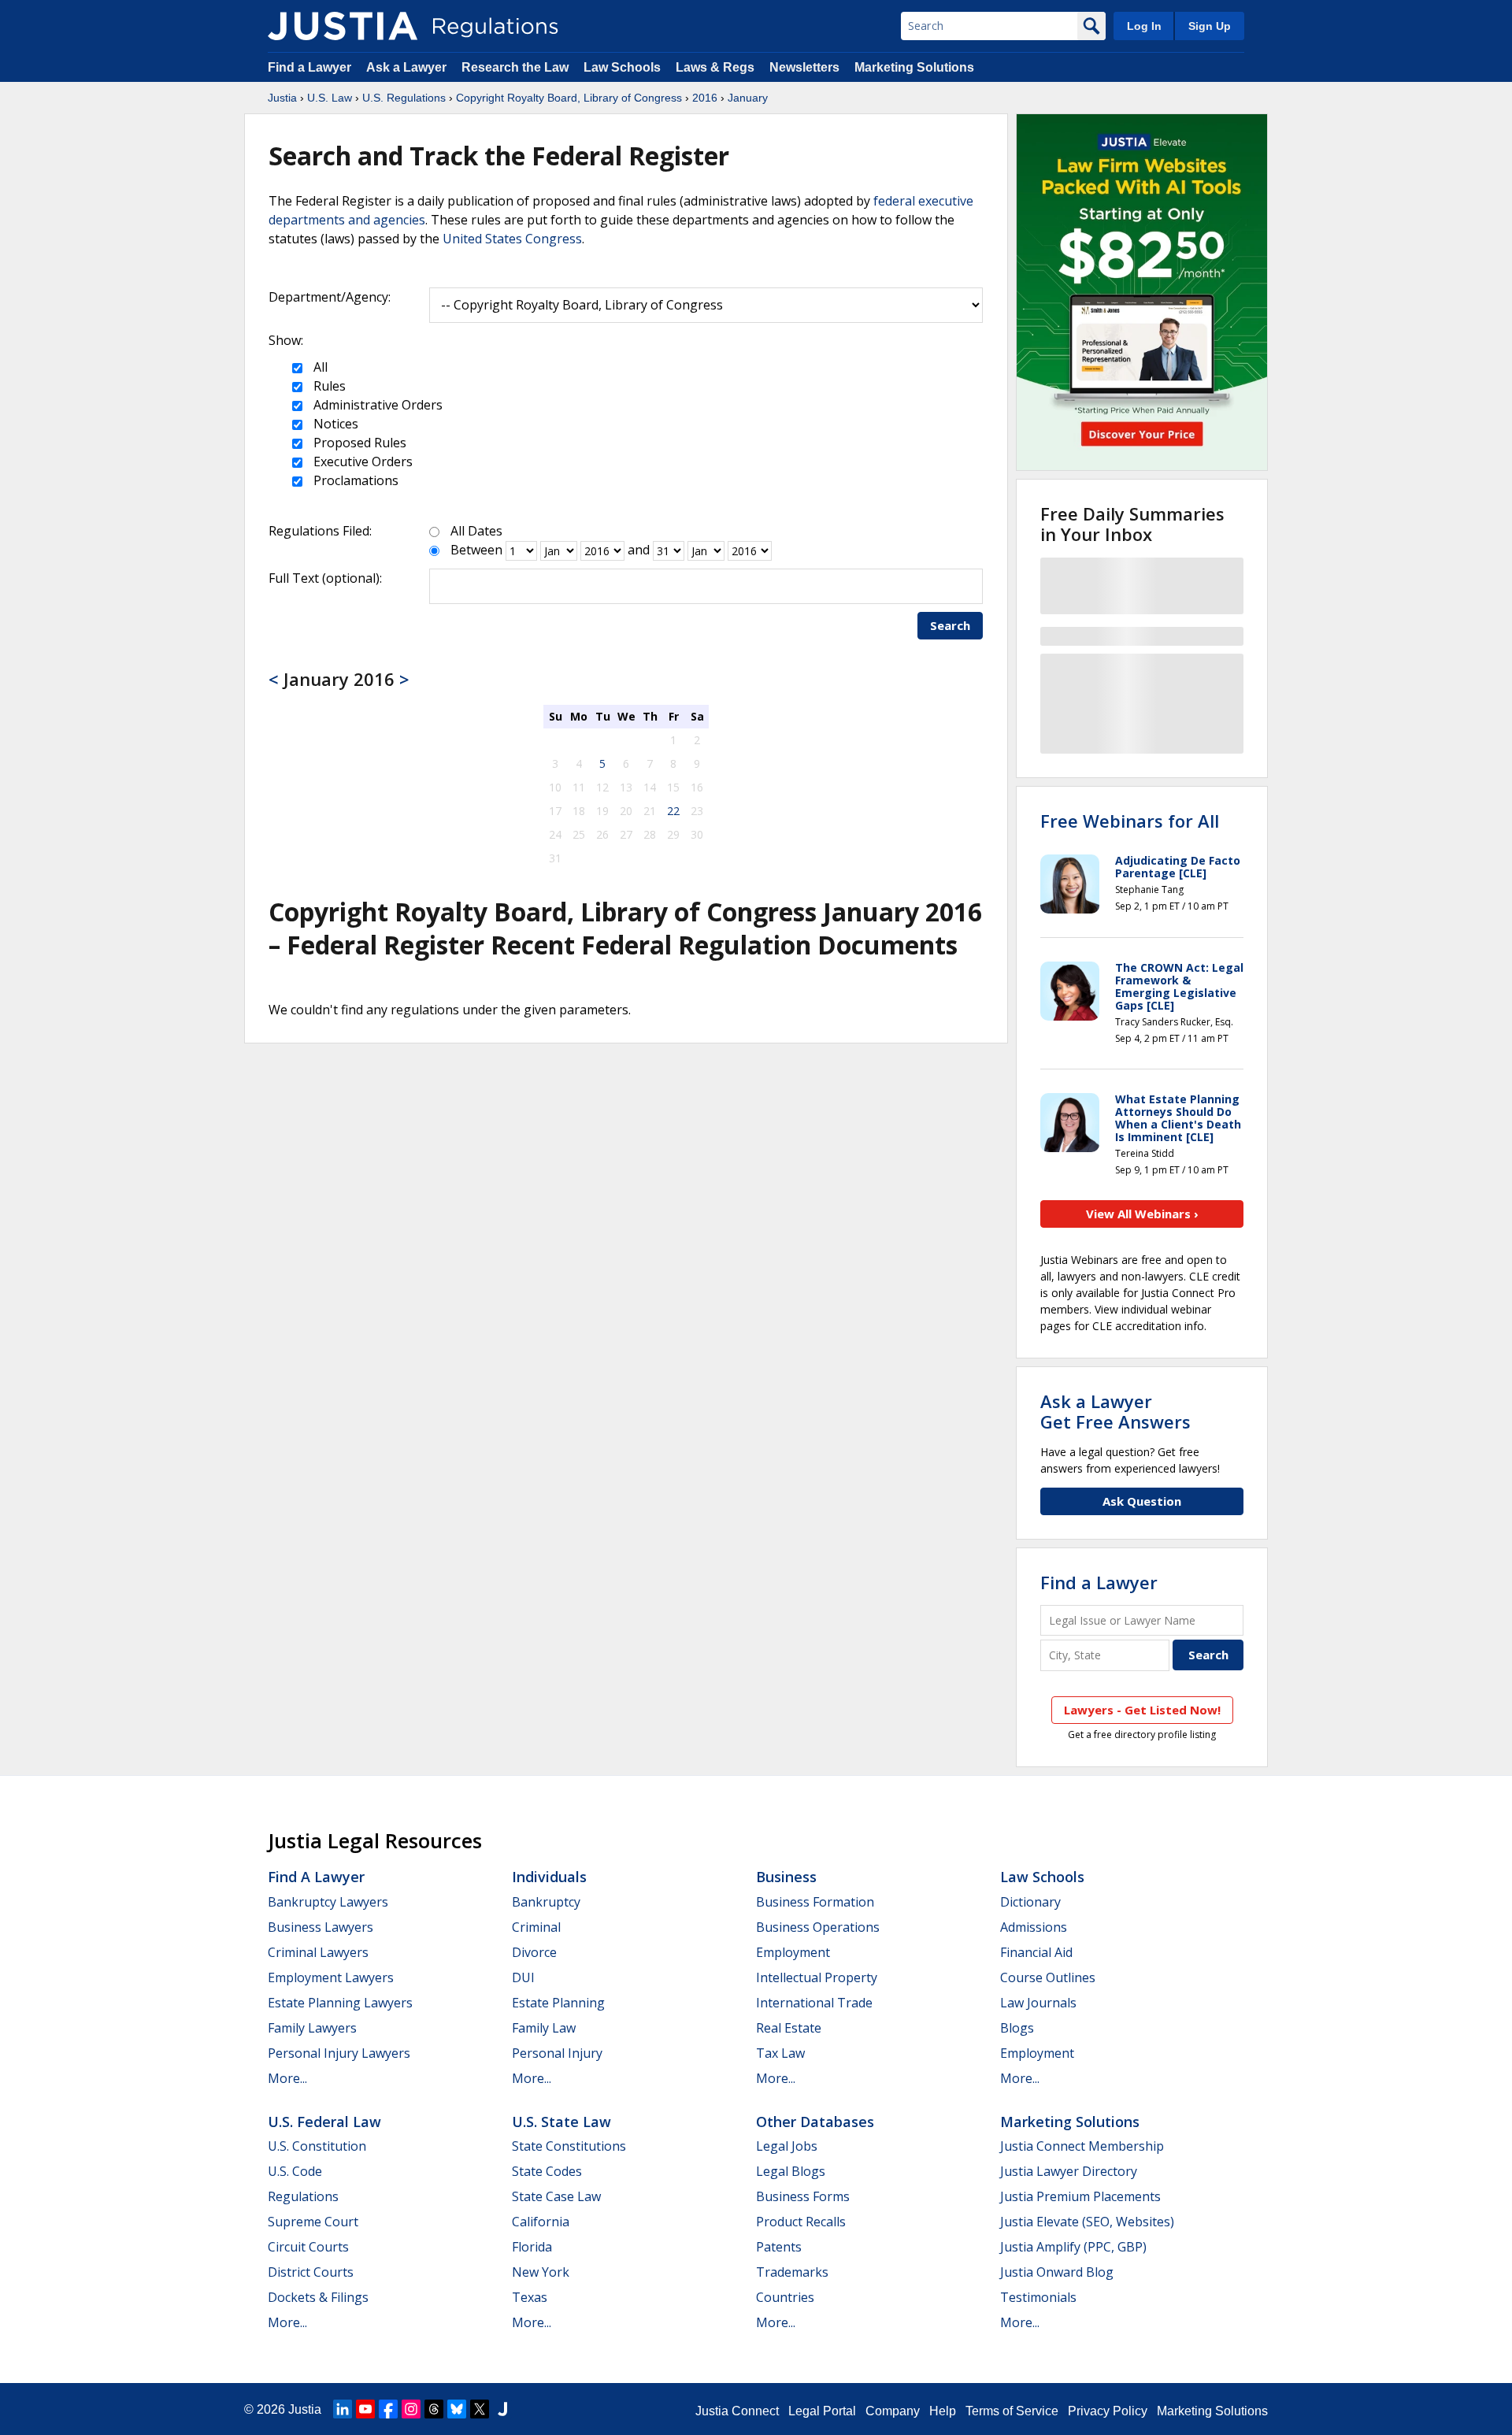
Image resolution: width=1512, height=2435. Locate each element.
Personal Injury (557, 2053)
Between (476, 550)
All (319, 367)
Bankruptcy (546, 1902)
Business (786, 1877)
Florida (532, 2247)
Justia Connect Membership (1082, 2146)
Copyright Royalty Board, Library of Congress (569, 98)
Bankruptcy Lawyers (328, 1902)
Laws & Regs (715, 67)
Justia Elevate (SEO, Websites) (1087, 2222)
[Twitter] (480, 2409)
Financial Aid (1036, 1952)
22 (673, 811)
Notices (334, 424)
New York (541, 2272)
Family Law (544, 2028)
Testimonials (1038, 2297)
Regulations (303, 2196)
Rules (328, 386)
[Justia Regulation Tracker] (343, 26)
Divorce (534, 1952)
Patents (779, 2247)
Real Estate (789, 2028)
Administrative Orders (376, 405)
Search (950, 625)
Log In (1144, 26)
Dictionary (1030, 1902)
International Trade (814, 2003)
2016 (705, 98)
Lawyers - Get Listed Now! (1142, 1710)
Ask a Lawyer (408, 67)
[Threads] (434, 2409)
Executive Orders (361, 461)
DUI (523, 1977)
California (541, 2222)
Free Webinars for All (1130, 821)
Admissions (1034, 1927)
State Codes (547, 2171)
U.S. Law (330, 98)
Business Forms (803, 2196)
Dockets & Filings (318, 2297)
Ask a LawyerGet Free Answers (1115, 1411)
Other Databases (815, 2122)
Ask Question (1142, 1501)
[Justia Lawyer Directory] (502, 2409)
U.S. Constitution (317, 2146)
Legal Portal (822, 2411)
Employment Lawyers (331, 1977)
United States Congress (512, 239)
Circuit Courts (308, 2247)
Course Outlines (1048, 1977)
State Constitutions (569, 2146)
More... (287, 2078)
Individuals (549, 1877)
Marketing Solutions (914, 67)
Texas (530, 2297)
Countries (785, 2297)
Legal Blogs (791, 2171)
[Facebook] (388, 2409)
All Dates (476, 531)
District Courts (311, 2272)
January (748, 98)
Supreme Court (313, 2222)
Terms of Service (1012, 2411)
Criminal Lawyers (318, 1952)
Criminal (536, 1927)
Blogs (1017, 2028)
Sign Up (1210, 26)
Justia (282, 98)
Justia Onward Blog (1057, 2272)
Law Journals (1038, 2003)
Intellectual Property (817, 1977)
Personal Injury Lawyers (339, 2053)
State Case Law (556, 2196)
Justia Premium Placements (1080, 2196)
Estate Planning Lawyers (340, 2003)
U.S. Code (295, 2171)
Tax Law (780, 2053)
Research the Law (515, 67)
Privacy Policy (1108, 2411)
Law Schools (622, 67)
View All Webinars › (1142, 1214)
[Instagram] (411, 2409)
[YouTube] (365, 2409)
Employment (793, 1952)
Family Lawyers (312, 2028)
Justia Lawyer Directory (1069, 2171)
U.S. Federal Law (324, 2122)
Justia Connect (737, 2411)
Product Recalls (801, 2222)
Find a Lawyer (309, 67)
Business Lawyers (321, 1927)
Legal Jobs (787, 2146)
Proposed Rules (358, 443)
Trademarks (792, 2272)
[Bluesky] (457, 2409)
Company (893, 2411)
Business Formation (815, 1902)
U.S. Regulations (404, 98)
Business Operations (818, 1927)
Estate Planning (558, 2003)
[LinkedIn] (343, 2409)
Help (943, 2411)
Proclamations (354, 480)
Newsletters (804, 67)
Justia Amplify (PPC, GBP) (1073, 2247)
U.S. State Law (561, 2122)
